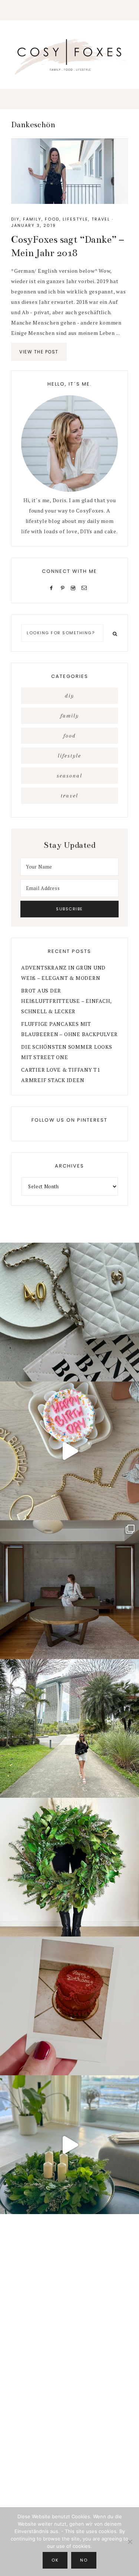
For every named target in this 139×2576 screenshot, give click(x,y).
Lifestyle (75, 219)
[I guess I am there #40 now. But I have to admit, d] (69, 1312)
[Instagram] (75, 587)
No (84, 2560)
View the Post (39, 352)
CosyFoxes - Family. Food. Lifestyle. (69, 56)
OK (55, 2560)
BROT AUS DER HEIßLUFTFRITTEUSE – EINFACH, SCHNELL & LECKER (66, 1001)
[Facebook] (53, 587)
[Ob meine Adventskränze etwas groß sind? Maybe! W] (69, 1867)
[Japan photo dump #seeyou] (69, 1590)
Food (52, 219)
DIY (15, 219)
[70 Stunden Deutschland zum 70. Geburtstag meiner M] (69, 2006)
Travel (101, 219)
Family (32, 219)
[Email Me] (86, 587)
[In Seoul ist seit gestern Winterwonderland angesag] (69, 2145)
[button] (69, 10)
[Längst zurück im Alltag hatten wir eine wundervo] (69, 1728)
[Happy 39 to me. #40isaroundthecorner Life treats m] (69, 1451)
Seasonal (69, 776)
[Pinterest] (64, 587)
